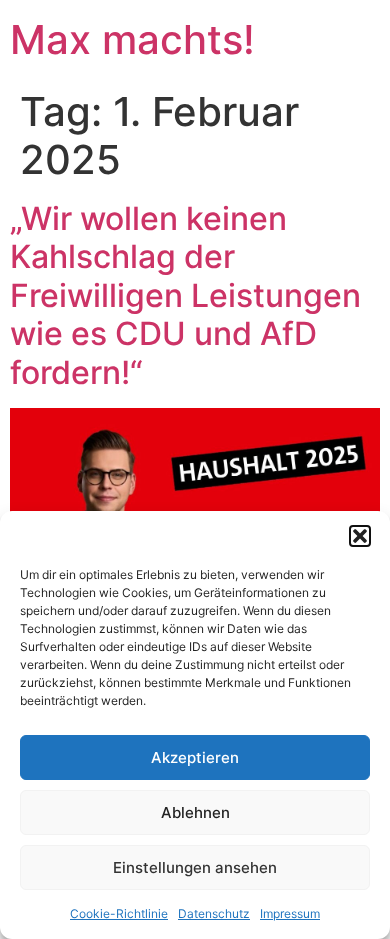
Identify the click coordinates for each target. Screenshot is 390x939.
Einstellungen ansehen (195, 867)
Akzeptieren (195, 757)
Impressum (290, 913)
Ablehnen (195, 812)
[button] (360, 536)
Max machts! (132, 39)
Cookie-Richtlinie (119, 913)
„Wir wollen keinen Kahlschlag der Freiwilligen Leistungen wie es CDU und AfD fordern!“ (185, 295)
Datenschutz (214, 913)
